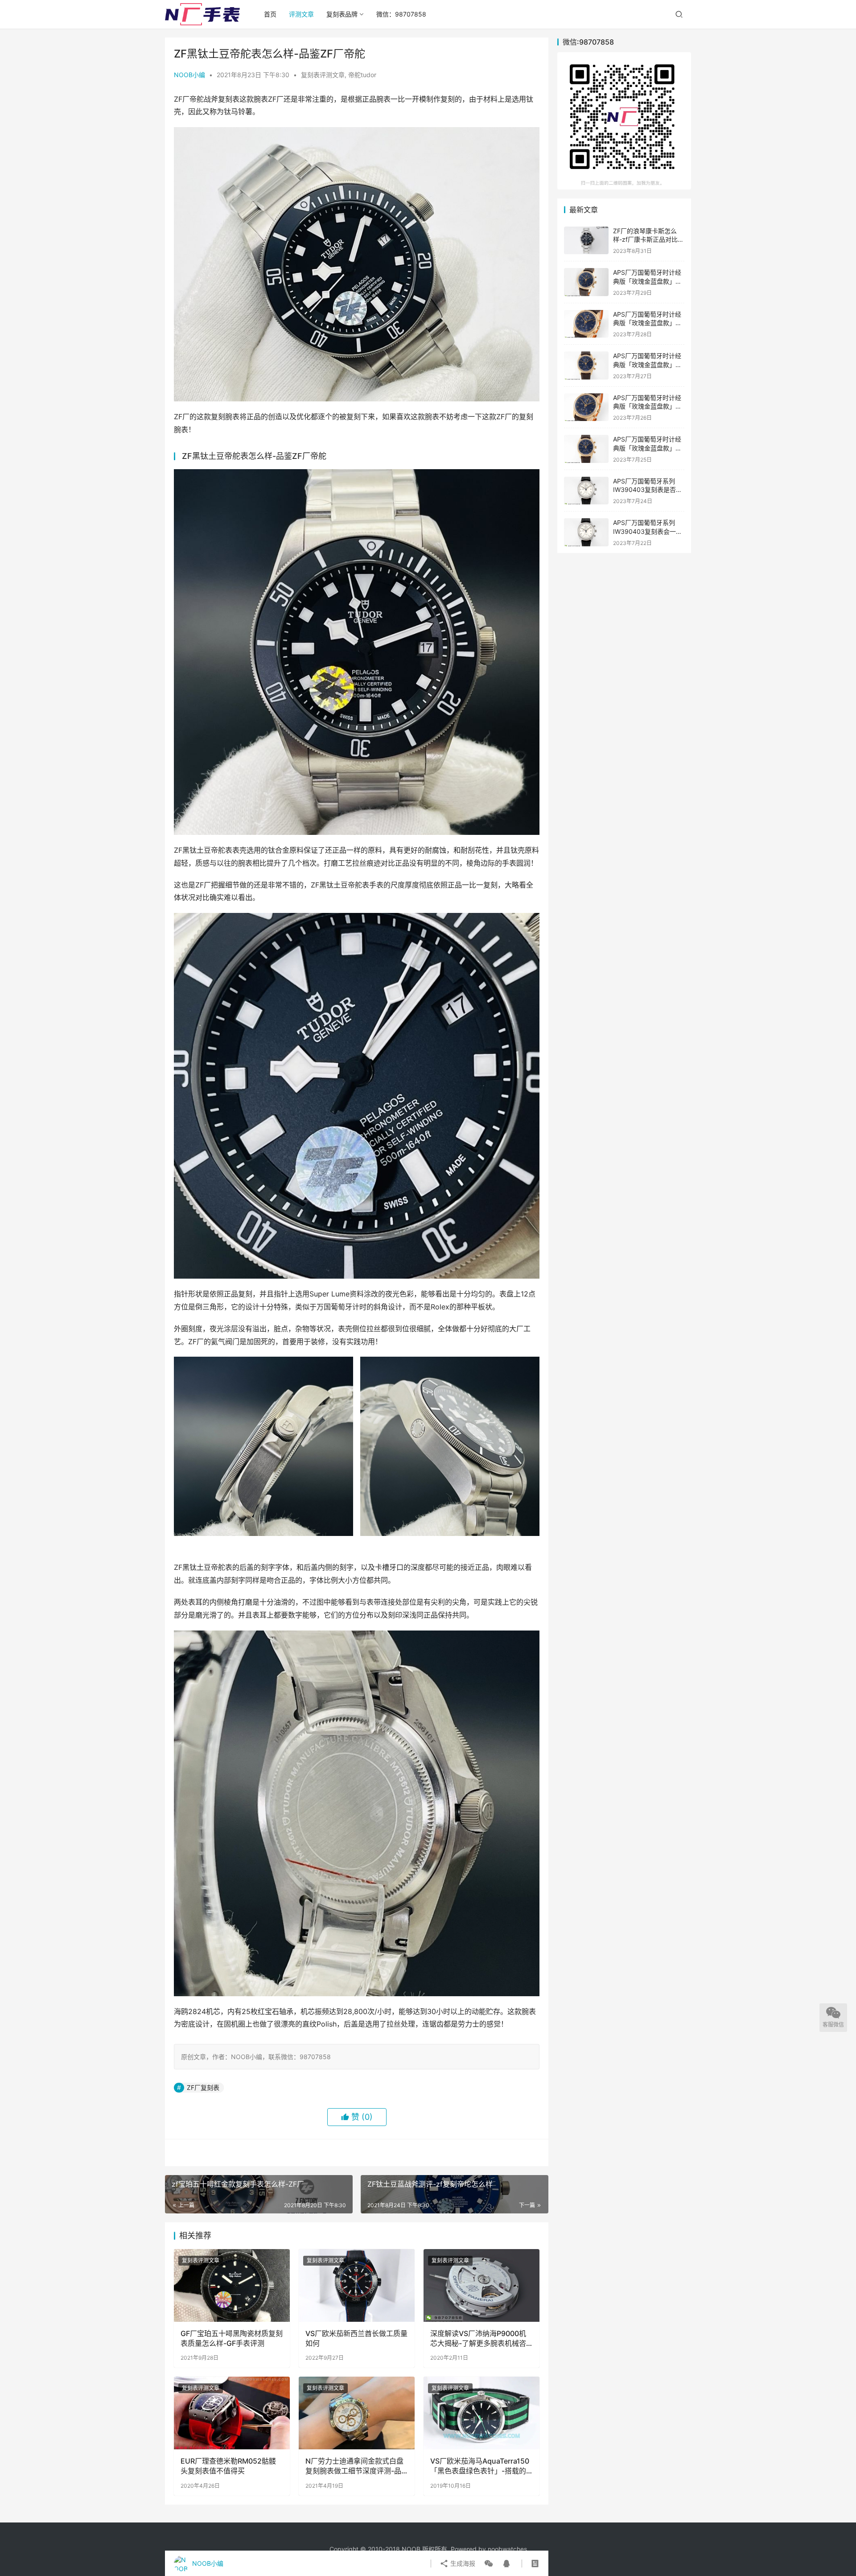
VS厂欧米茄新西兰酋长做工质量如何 (356, 2338)
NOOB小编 (189, 75)
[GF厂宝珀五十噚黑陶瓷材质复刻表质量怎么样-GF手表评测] (232, 2285)
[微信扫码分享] (489, 2564)
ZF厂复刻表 (203, 2087)
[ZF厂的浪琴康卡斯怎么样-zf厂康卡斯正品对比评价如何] (586, 241)
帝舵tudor (362, 75)
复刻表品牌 (342, 14)
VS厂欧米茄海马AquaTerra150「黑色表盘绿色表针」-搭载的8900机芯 (480, 2466)
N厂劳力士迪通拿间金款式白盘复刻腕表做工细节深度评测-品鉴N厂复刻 (354, 2466)
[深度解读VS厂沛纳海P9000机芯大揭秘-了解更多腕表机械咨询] (481, 2285)
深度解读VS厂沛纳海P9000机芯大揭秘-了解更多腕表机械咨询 (478, 2339)
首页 (270, 14)
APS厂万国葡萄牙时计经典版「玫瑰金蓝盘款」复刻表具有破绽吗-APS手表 (648, 364)
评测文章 (301, 14)
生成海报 (462, 2563)
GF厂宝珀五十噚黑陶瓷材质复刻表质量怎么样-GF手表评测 (232, 2338)
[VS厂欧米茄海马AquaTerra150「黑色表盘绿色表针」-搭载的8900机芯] (481, 2413)
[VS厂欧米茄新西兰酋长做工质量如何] (357, 2285)
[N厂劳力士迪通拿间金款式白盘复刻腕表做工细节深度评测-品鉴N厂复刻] (357, 2413)
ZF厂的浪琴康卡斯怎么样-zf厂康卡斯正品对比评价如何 (648, 239)
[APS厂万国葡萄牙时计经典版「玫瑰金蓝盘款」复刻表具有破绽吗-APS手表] (586, 365)
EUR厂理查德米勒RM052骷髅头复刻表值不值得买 (228, 2466)
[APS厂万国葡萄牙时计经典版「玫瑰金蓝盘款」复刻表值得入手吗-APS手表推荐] (586, 324)
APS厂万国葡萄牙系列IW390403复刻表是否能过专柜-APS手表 (648, 490)
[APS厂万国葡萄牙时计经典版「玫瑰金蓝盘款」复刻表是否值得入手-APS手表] (586, 407)
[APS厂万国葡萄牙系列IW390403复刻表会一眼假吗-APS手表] (586, 532)
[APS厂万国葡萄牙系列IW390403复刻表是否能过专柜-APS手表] (586, 491)
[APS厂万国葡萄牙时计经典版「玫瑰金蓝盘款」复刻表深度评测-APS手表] (586, 449)
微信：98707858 (401, 14)
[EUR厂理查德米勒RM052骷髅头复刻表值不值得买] (232, 2413)
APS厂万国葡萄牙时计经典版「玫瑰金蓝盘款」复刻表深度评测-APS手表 (647, 448)
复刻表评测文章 (323, 75)
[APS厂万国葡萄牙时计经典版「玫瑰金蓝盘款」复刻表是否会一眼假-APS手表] (586, 282)
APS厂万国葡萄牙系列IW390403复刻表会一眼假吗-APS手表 (648, 531)
